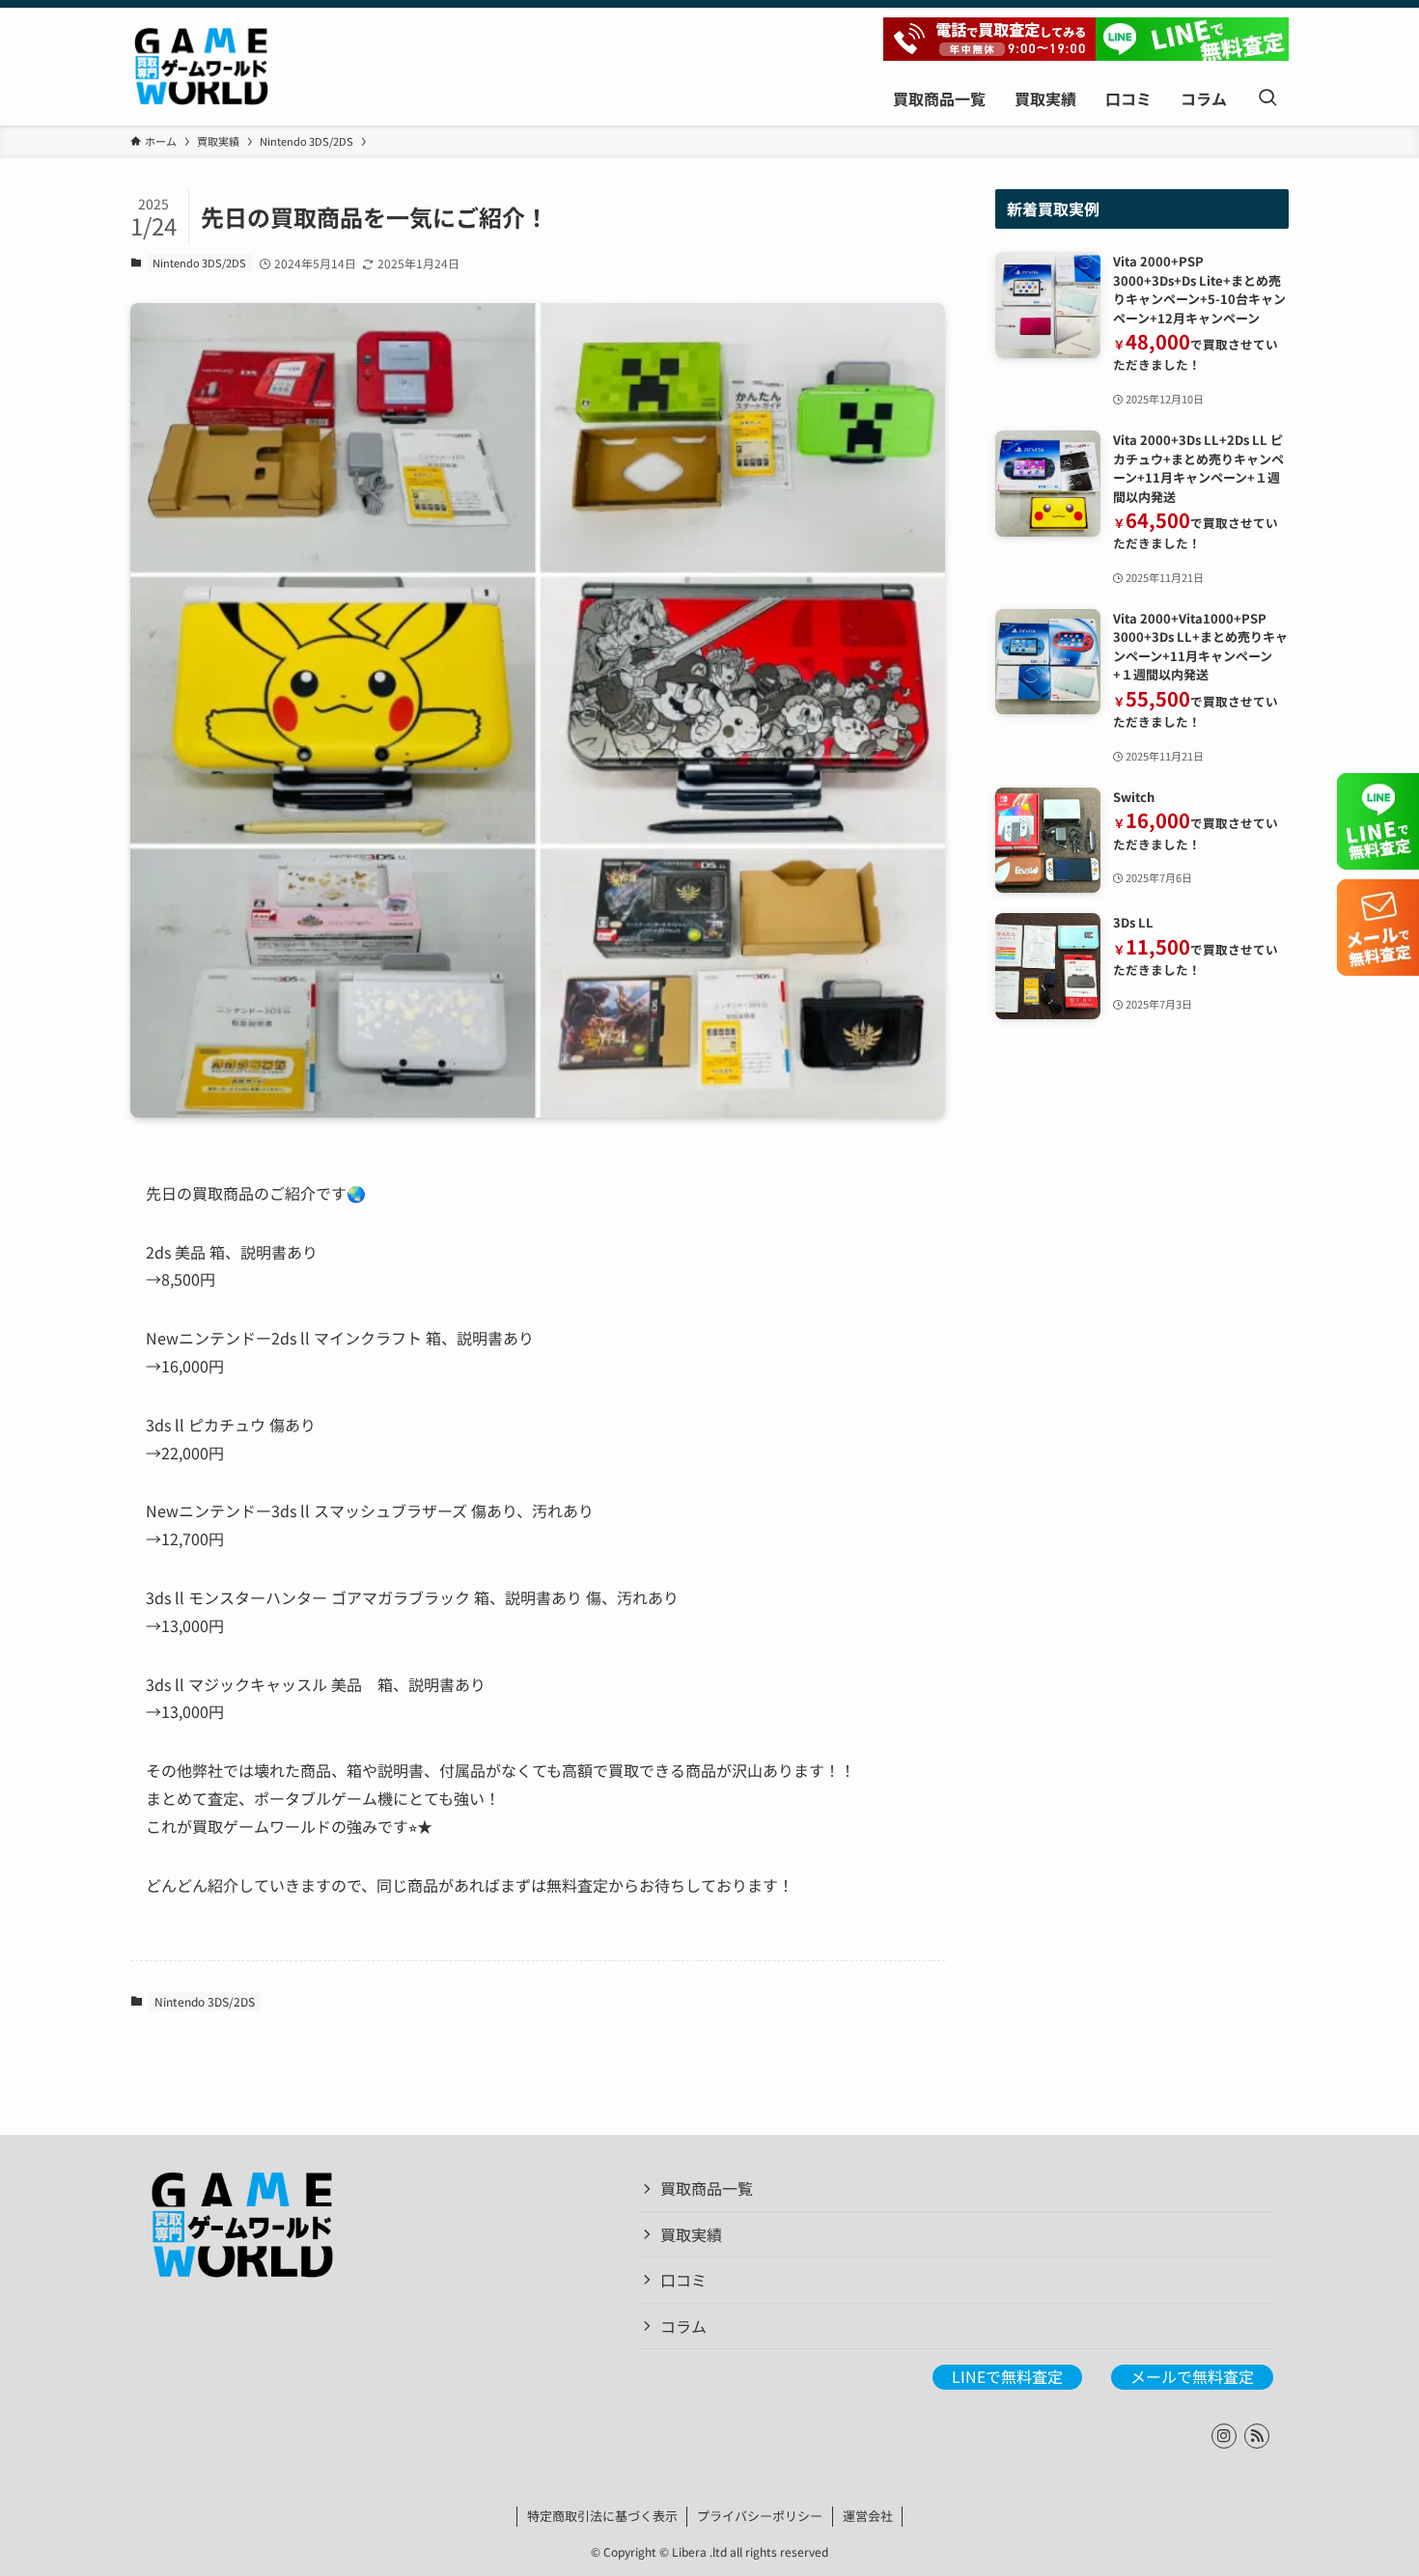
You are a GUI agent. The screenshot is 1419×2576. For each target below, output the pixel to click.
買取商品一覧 (707, 2188)
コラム (683, 2326)
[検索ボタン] (1267, 98)
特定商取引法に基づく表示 (602, 2516)
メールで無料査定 (1192, 2376)
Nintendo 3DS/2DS (199, 263)
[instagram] (1224, 2436)
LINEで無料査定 (1007, 2376)
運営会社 (868, 2516)
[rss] (1257, 2436)
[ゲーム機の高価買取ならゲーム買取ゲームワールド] (201, 67)
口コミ (683, 2280)
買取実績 (691, 2234)
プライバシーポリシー (760, 2516)
